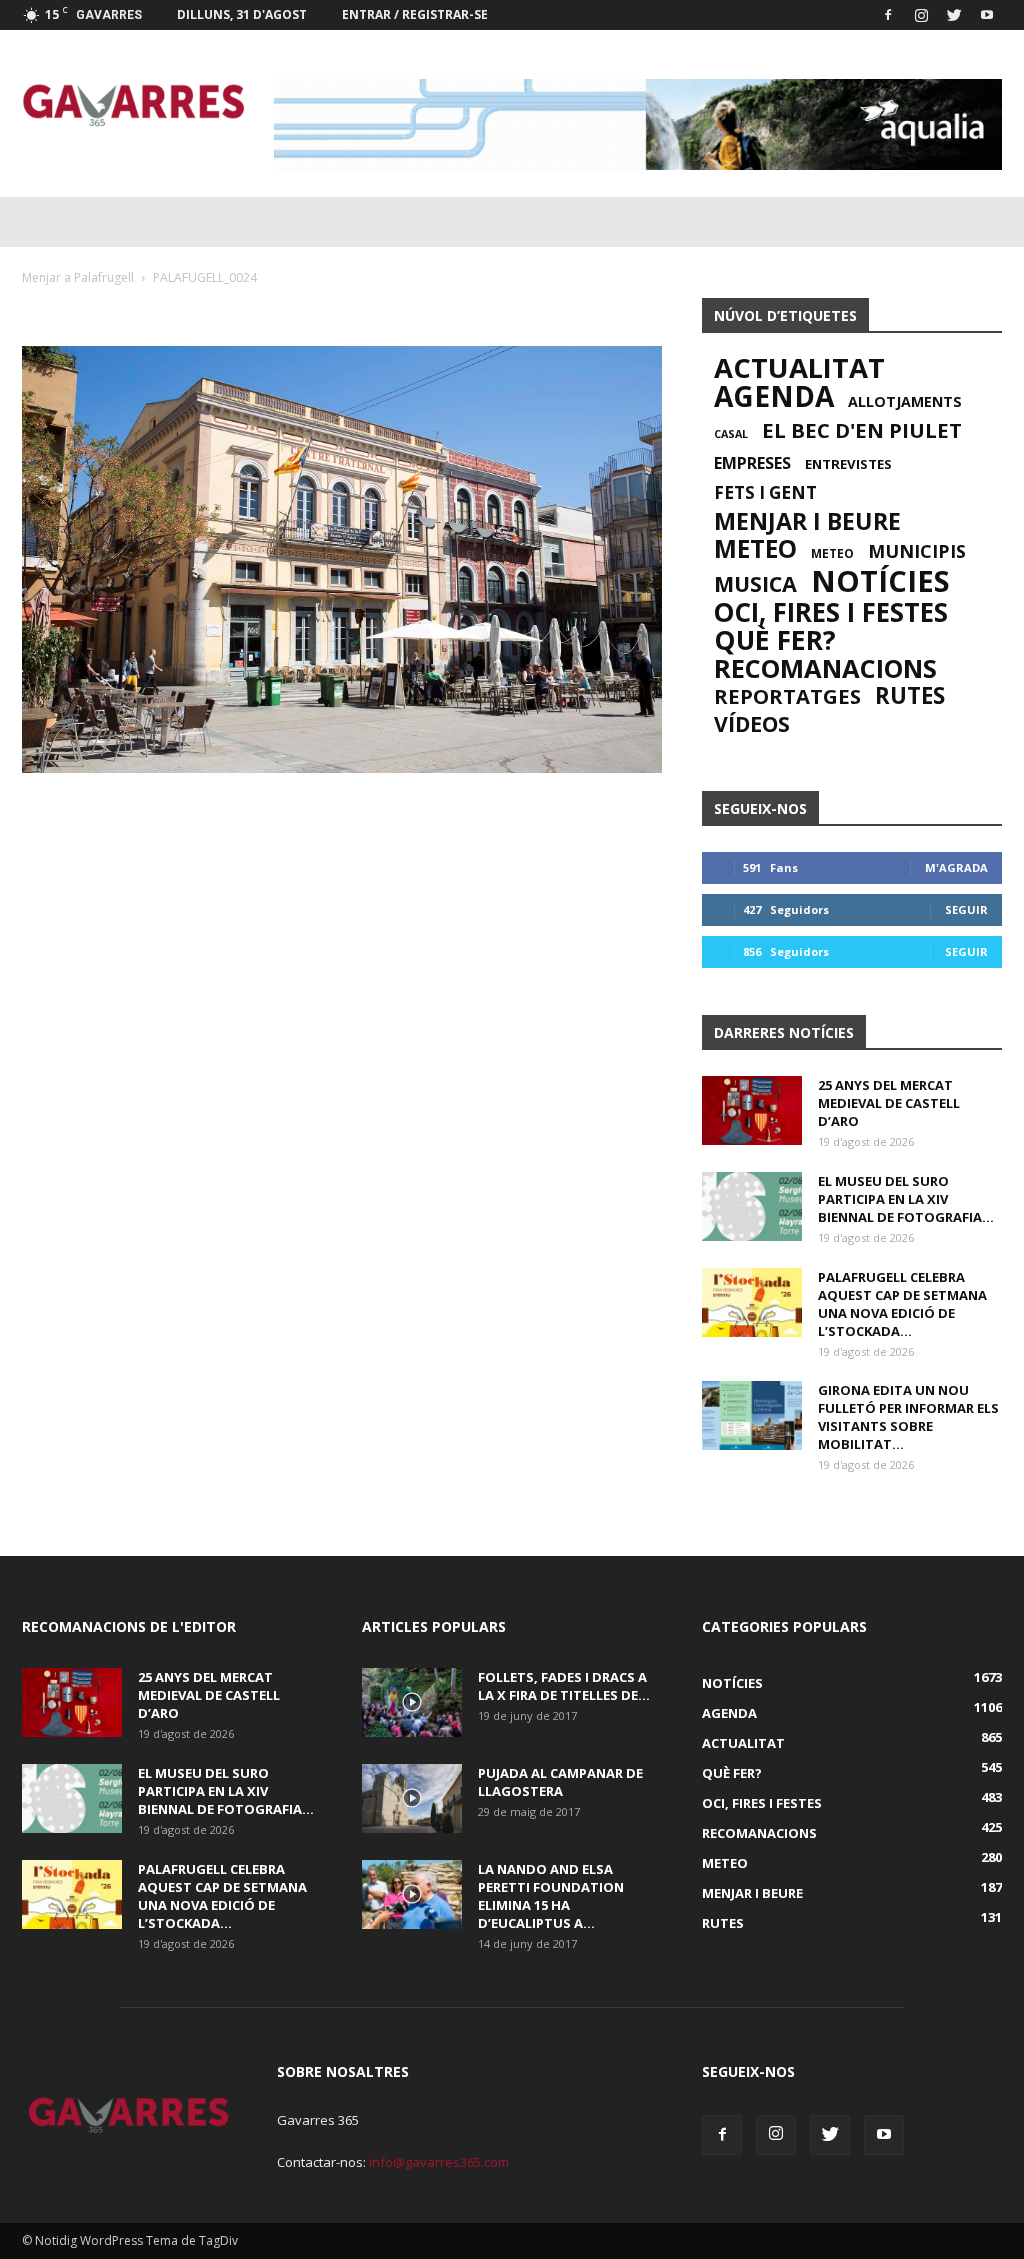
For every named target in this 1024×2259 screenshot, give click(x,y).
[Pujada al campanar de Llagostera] (412, 1798)
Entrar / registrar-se (415, 14)
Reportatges (787, 696)
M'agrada (956, 867)
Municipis (917, 551)
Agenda (774, 396)
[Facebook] (888, 15)
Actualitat (799, 368)
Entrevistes (848, 464)
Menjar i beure (807, 521)
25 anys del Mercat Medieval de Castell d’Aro (889, 1103)
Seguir (966, 909)
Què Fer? (775, 640)
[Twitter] (954, 15)
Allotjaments (905, 402)
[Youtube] (987, 15)
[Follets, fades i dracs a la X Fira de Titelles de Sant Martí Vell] (412, 1702)
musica (755, 584)
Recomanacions (825, 668)
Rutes (910, 696)
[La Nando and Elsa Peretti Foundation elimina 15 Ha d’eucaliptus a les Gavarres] (412, 1894)
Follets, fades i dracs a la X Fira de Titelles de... (564, 1686)
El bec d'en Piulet (862, 430)
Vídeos (752, 724)
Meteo (755, 549)
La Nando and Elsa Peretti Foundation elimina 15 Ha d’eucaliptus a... (551, 1896)
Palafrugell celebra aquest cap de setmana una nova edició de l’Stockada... (902, 1304)
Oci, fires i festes (831, 612)
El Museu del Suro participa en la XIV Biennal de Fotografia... (906, 1199)
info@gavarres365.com (439, 2162)
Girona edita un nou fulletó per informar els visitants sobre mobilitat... (908, 1417)
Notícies (880, 581)
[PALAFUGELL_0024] (342, 768)
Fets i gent (765, 493)
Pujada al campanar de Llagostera (560, 1782)
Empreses (752, 463)
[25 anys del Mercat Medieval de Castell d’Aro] (752, 1110)
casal (731, 434)
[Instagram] (921, 15)
